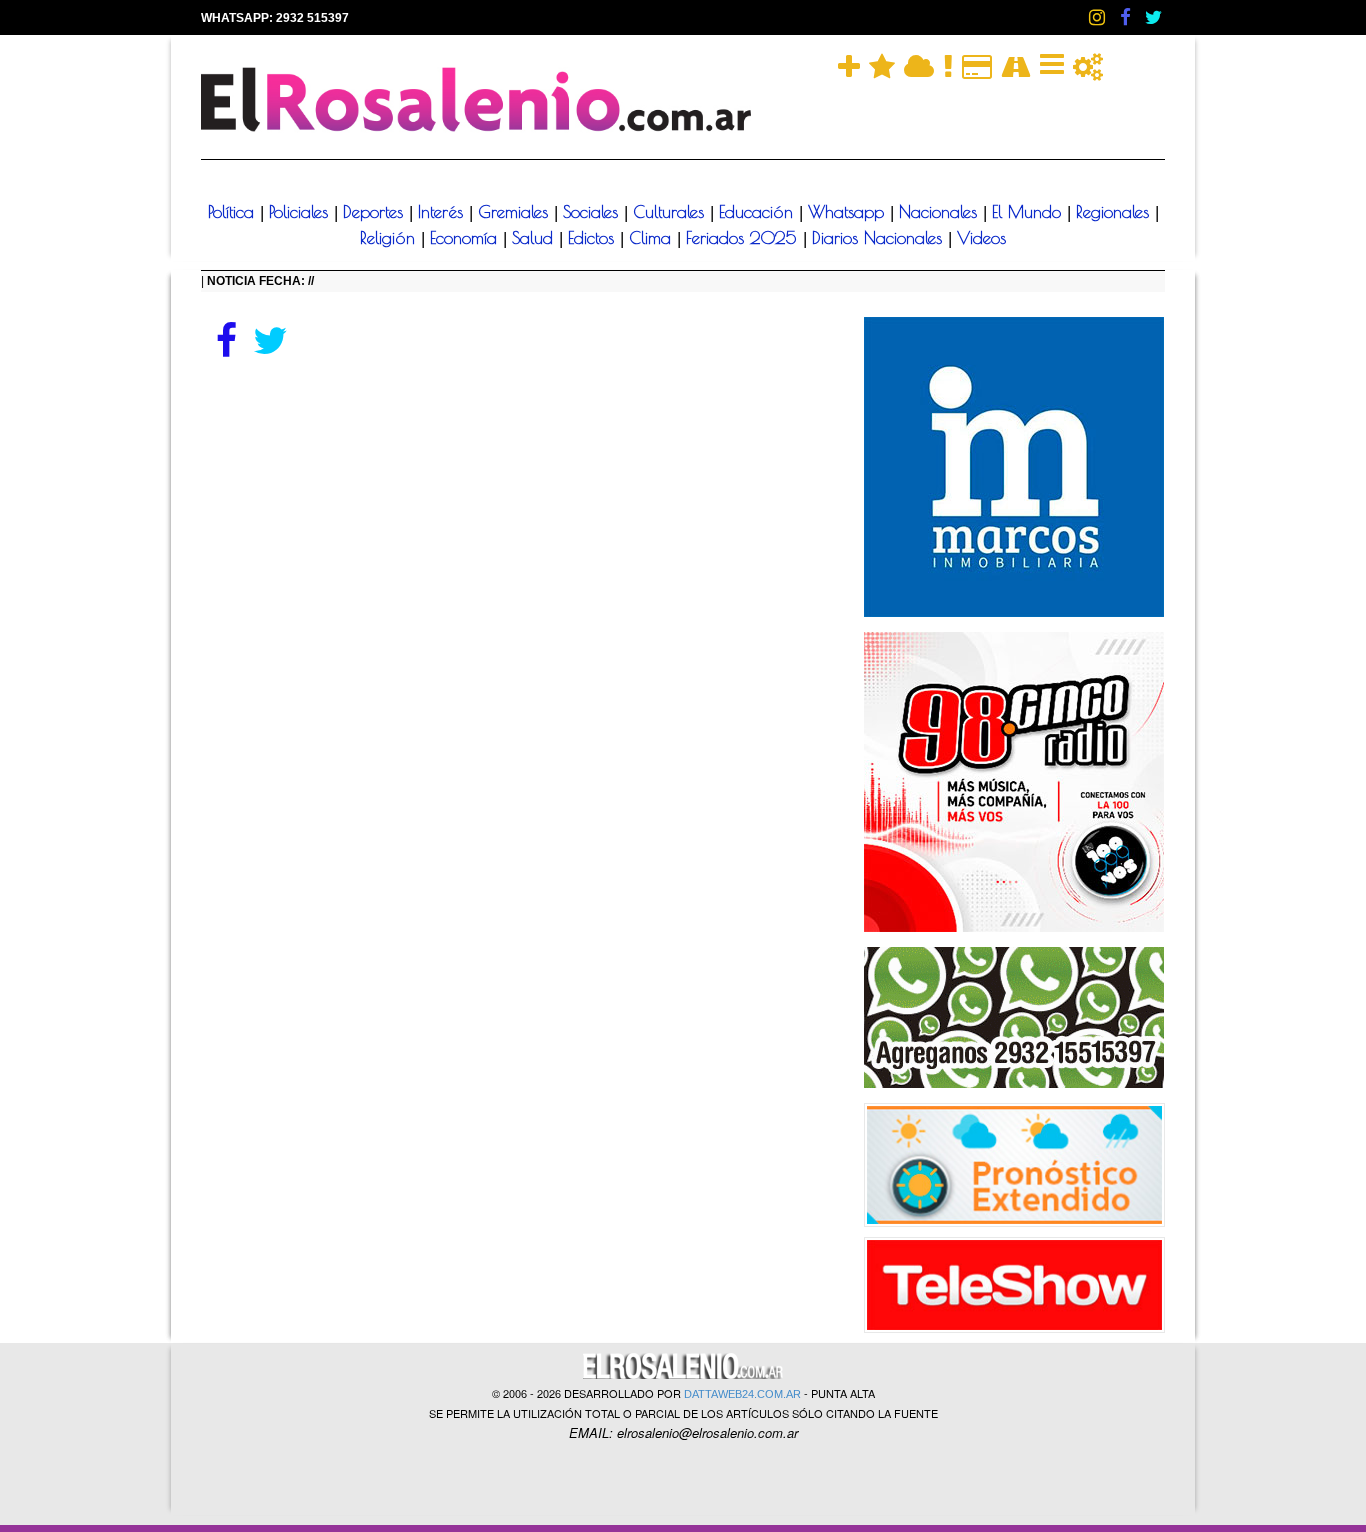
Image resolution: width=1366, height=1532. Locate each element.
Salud (535, 238)
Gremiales (516, 212)
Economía (466, 238)
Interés (443, 212)
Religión (390, 238)
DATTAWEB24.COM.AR (742, 1394)
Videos (981, 238)
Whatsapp (849, 212)
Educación (759, 212)
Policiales (301, 212)
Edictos (594, 238)
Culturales (671, 212)
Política (234, 212)
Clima (653, 238)
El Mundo (1029, 212)
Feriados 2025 (744, 238)
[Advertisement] (517, 512)
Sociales (593, 212)
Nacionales (941, 212)
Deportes (376, 212)
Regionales (1115, 212)
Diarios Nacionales (880, 238)
